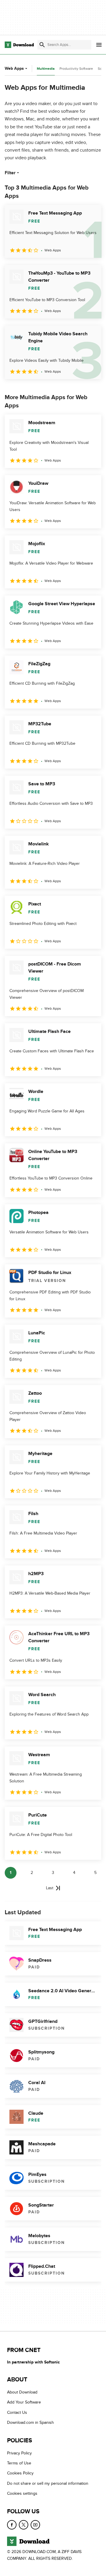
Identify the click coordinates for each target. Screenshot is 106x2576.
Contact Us (17, 2412)
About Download (22, 2392)
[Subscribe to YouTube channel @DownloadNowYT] (35, 2524)
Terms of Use (19, 2463)
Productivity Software (76, 69)
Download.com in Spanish (30, 2422)
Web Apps (14, 68)
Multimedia (46, 69)
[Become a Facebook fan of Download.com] (12, 2524)
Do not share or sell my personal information (48, 2483)
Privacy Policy (19, 2453)
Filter (10, 173)
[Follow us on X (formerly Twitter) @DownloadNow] (24, 2524)
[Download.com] (19, 45)
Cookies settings (22, 2493)
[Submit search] (42, 45)
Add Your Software (24, 2402)
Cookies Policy (20, 2473)
